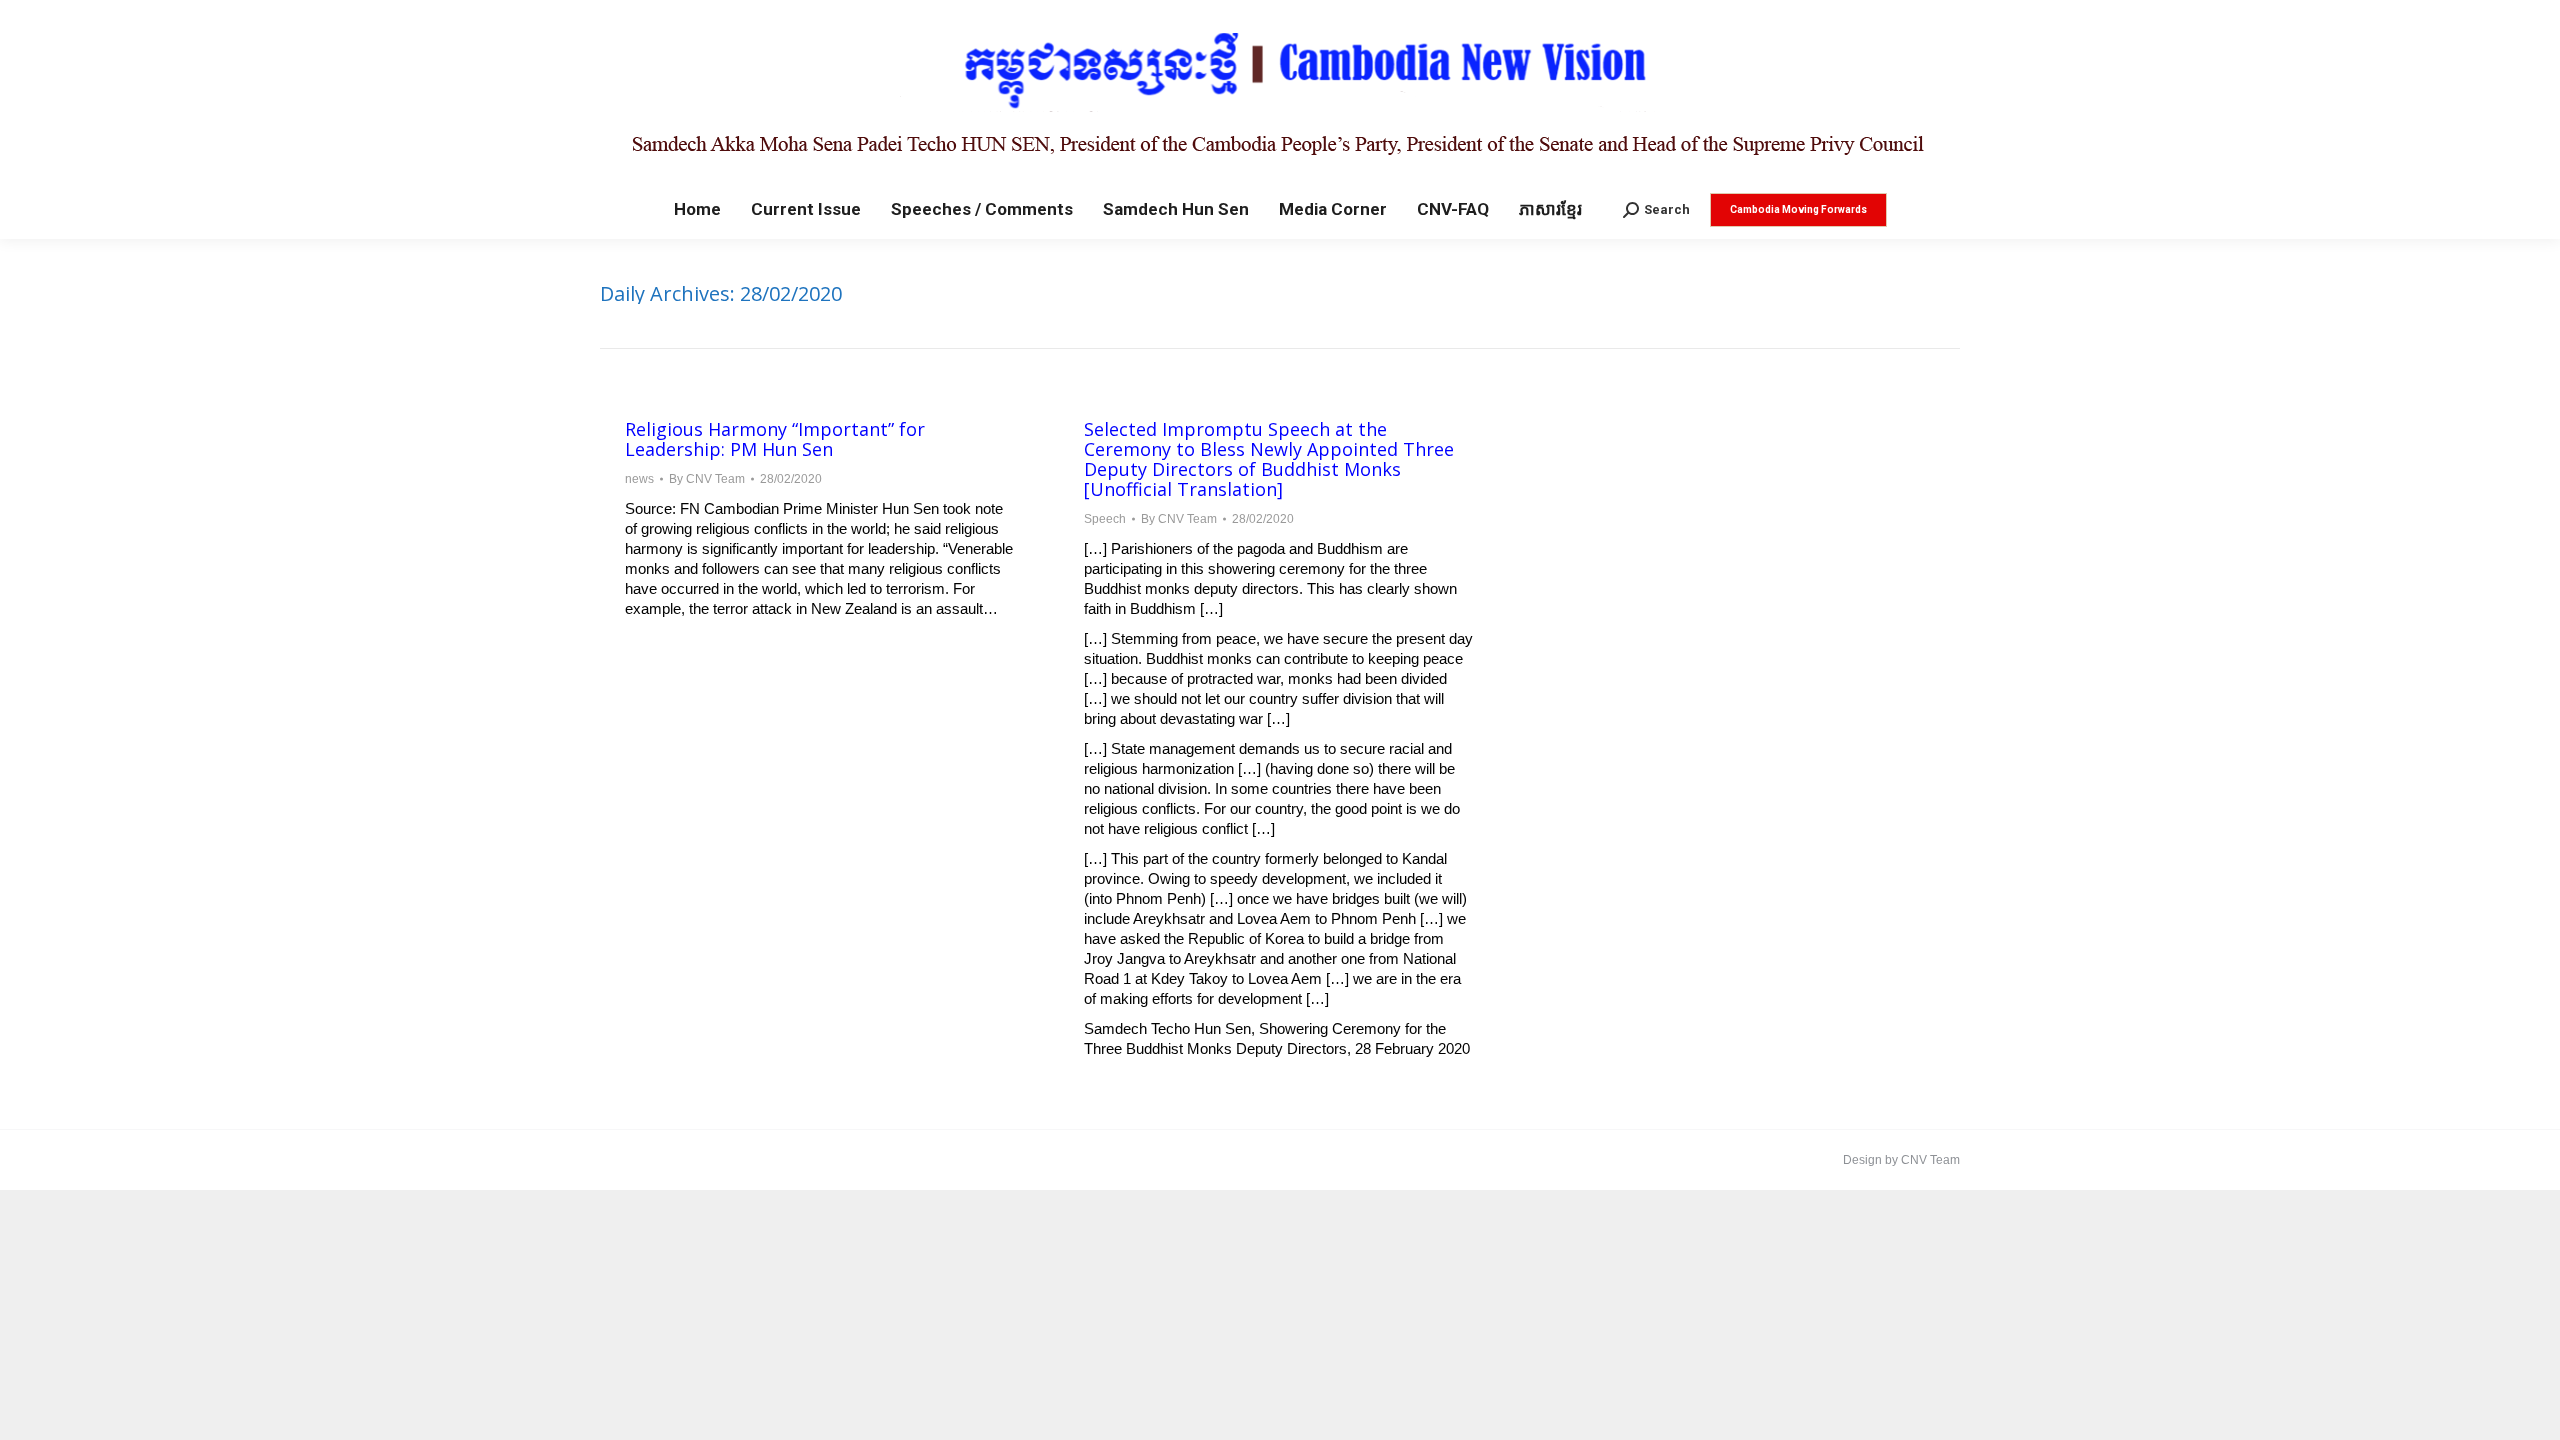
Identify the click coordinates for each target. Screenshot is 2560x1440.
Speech (1105, 519)
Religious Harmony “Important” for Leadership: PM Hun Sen (775, 439)
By (707, 479)
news (639, 479)
